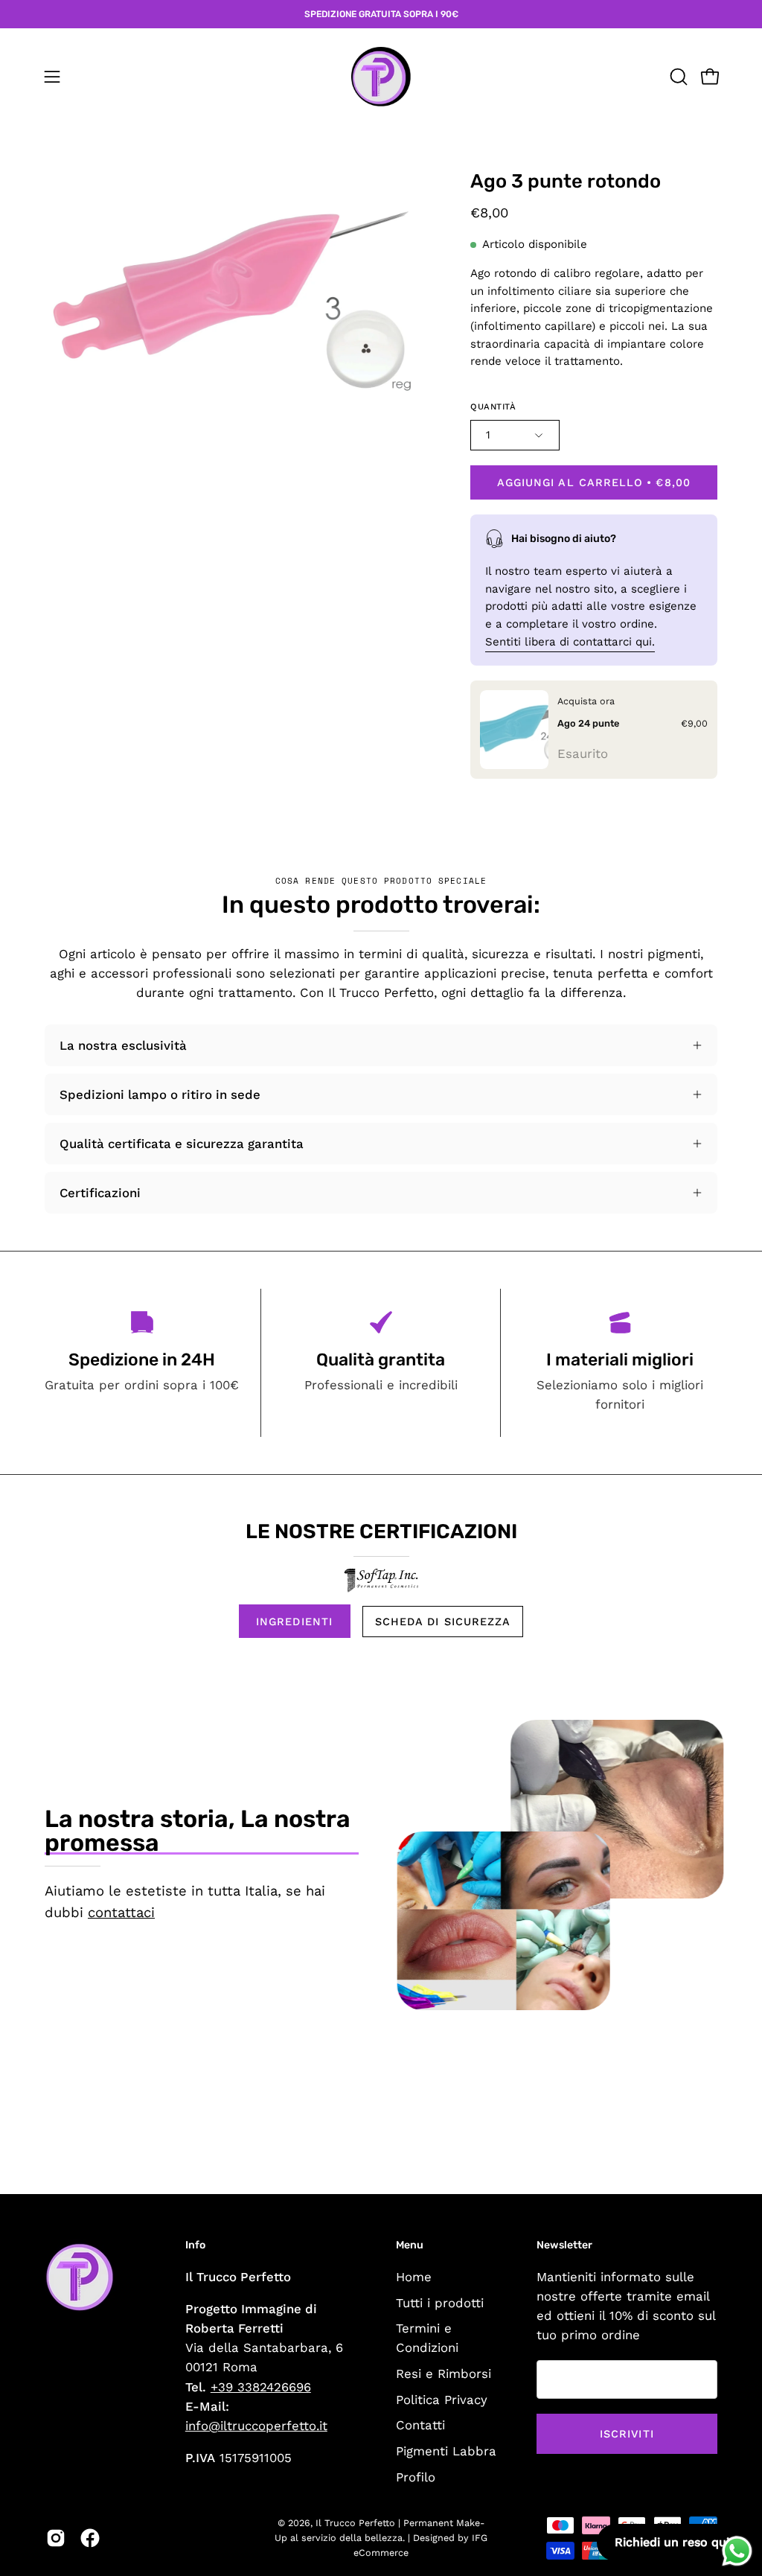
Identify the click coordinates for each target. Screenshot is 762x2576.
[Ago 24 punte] (514, 730)
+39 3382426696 (261, 2387)
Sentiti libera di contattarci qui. (570, 641)
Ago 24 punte (588, 723)
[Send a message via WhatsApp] (737, 2551)
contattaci (121, 1912)
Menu (410, 2245)
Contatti (420, 2425)
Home (414, 2277)
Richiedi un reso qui (672, 2542)
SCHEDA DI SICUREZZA (443, 1622)
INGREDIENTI (294, 1622)
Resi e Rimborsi (444, 2373)
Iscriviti (627, 2434)
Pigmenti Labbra (446, 2451)
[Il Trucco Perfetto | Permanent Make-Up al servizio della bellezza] (381, 77)
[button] (677, 77)
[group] (381, 14)
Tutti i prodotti (440, 2302)
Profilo (416, 2476)
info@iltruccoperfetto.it (256, 2426)
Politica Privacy (442, 2399)
